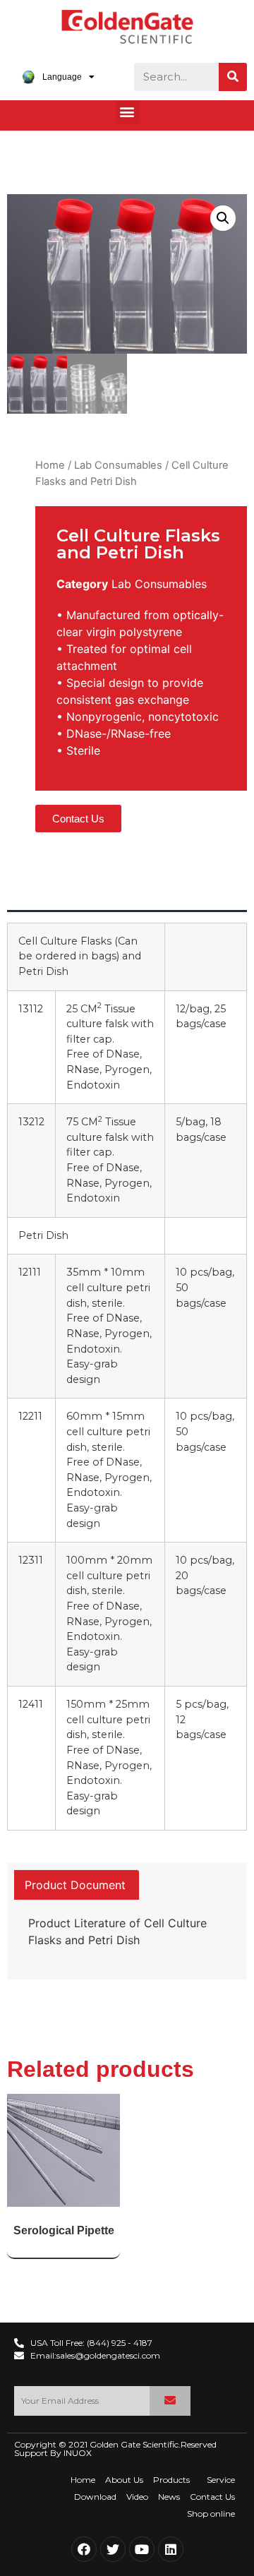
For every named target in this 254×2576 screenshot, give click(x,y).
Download (95, 2497)
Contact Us (212, 2497)
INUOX (78, 2453)
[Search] (233, 77)
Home (50, 465)
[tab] (75, 1885)
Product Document (75, 1885)
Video (137, 2497)
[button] (127, 112)
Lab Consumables (118, 465)
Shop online (211, 2514)
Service (221, 2480)
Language (62, 77)
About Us (124, 2480)
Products (171, 2480)
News (169, 2497)
